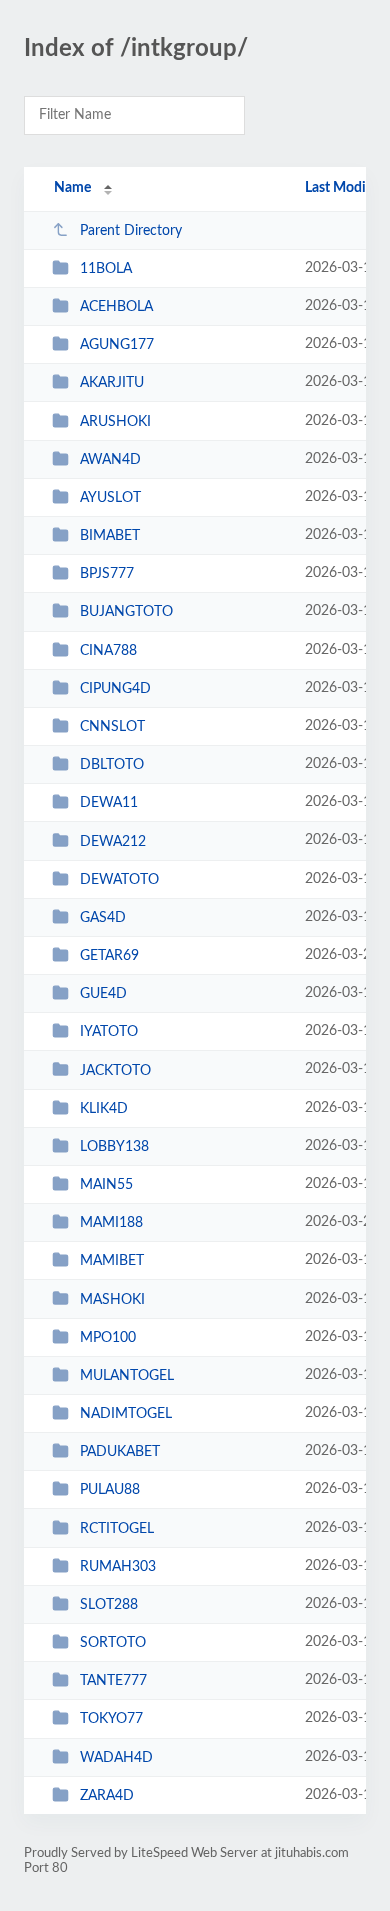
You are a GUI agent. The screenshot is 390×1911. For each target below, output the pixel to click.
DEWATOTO (119, 880)
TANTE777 (113, 1681)
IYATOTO (109, 1032)
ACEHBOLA (116, 307)
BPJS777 (107, 574)
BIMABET (110, 536)
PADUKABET (120, 1452)
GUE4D (103, 994)
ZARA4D (107, 1796)
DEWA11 (109, 803)
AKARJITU (112, 383)
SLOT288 (109, 1605)
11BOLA (106, 269)
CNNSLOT (112, 727)
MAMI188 (111, 1223)
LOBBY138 (114, 1147)
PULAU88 (110, 1490)
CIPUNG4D (115, 689)
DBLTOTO (112, 765)
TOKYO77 (111, 1719)
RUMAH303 (118, 1567)
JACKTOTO (115, 1070)
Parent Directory (131, 231)
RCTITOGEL (117, 1529)
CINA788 (108, 651)
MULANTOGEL (127, 1376)
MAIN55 (106, 1185)
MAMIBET (112, 1261)
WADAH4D (116, 1758)
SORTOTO (113, 1643)
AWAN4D (110, 460)
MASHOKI (112, 1299)
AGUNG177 (117, 345)
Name (72, 188)
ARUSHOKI (115, 422)
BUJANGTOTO (126, 612)
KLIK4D (104, 1109)
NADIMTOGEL (126, 1414)
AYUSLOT (110, 498)
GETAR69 (109, 956)
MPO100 (108, 1338)
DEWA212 (113, 841)
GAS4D (103, 918)
